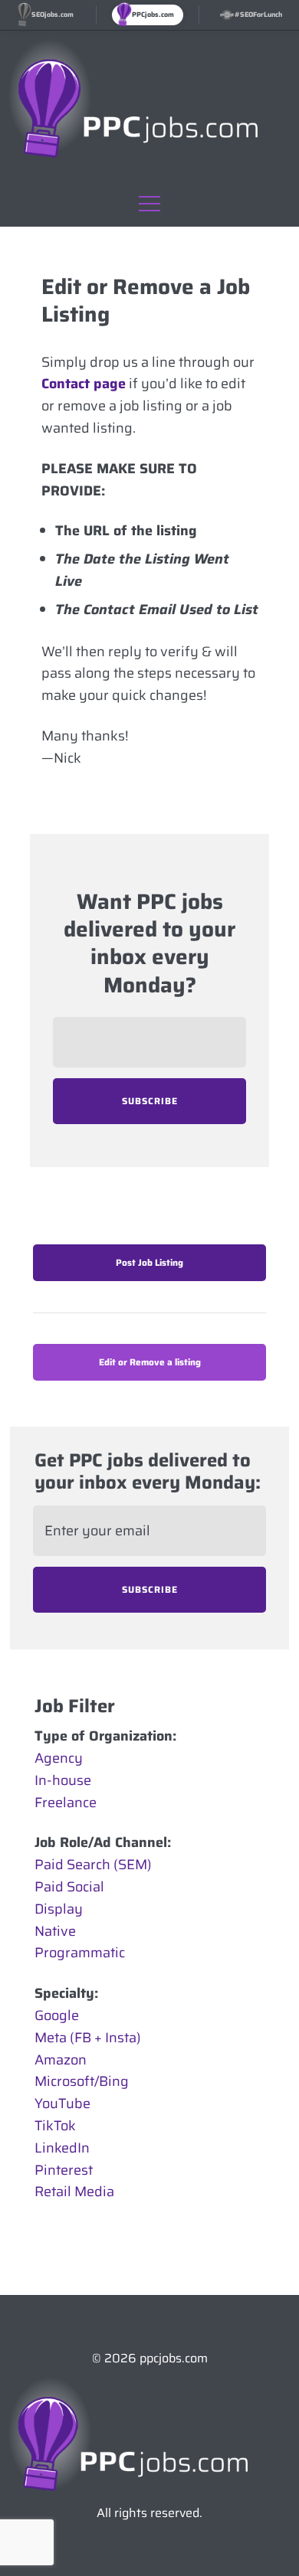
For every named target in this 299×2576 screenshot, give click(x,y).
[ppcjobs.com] (149, 2436)
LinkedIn (62, 2148)
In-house (63, 1780)
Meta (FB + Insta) (88, 2038)
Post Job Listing (149, 1262)
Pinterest (64, 2170)
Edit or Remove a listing (150, 1362)
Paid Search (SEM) (93, 1865)
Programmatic (80, 1953)
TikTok (55, 2126)
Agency (59, 1758)
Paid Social (69, 1887)
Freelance (66, 1803)
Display (59, 1909)
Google (57, 2015)
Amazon (61, 2060)
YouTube (62, 2104)
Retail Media (74, 2192)
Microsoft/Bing (82, 2081)
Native (55, 1931)
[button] (149, 200)
